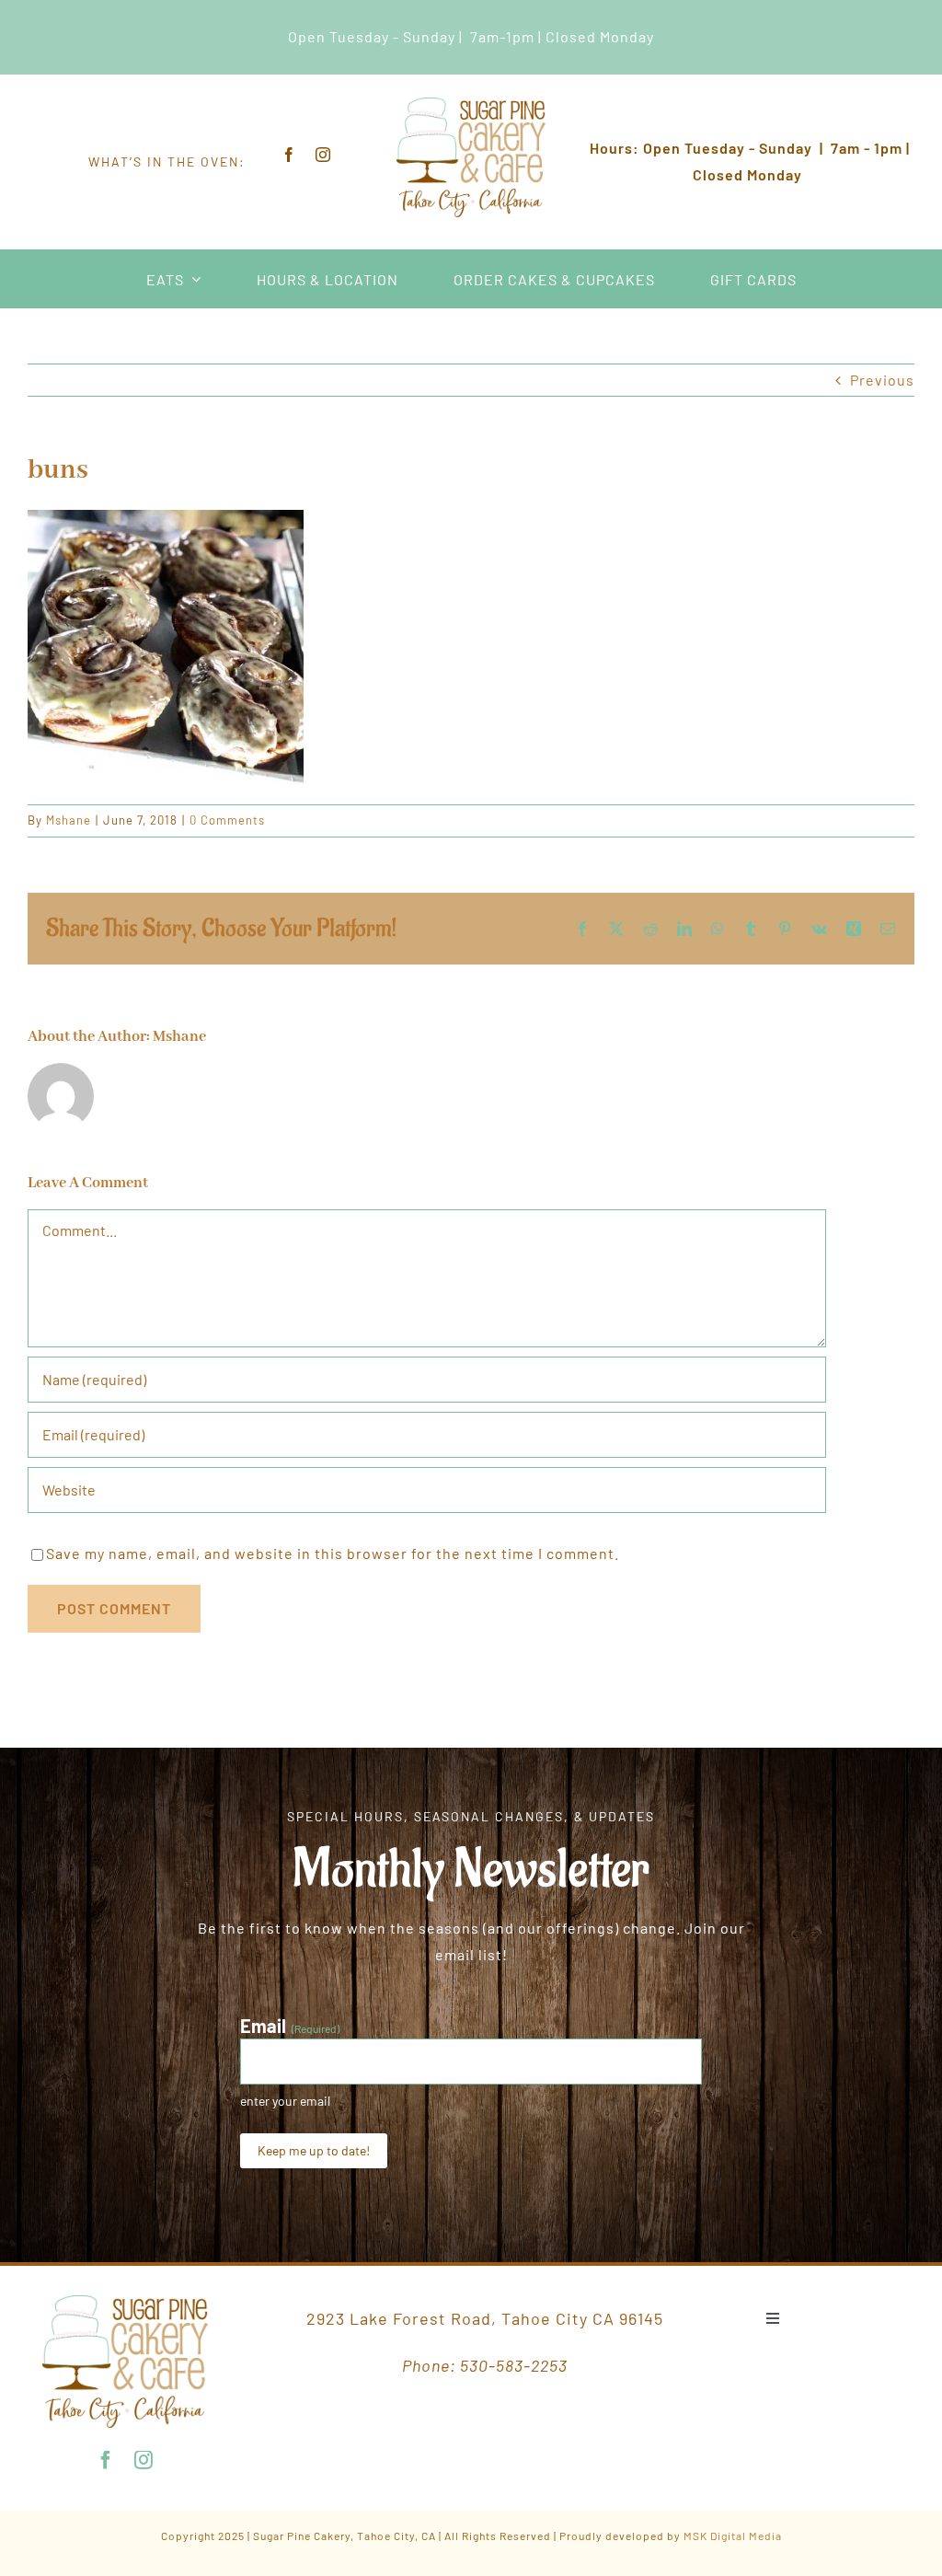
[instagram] (323, 155)
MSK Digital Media (733, 2536)
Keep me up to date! (314, 2150)
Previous (882, 380)
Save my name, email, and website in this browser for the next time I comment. (333, 1553)
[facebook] (289, 155)
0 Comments (227, 820)
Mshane (69, 820)
